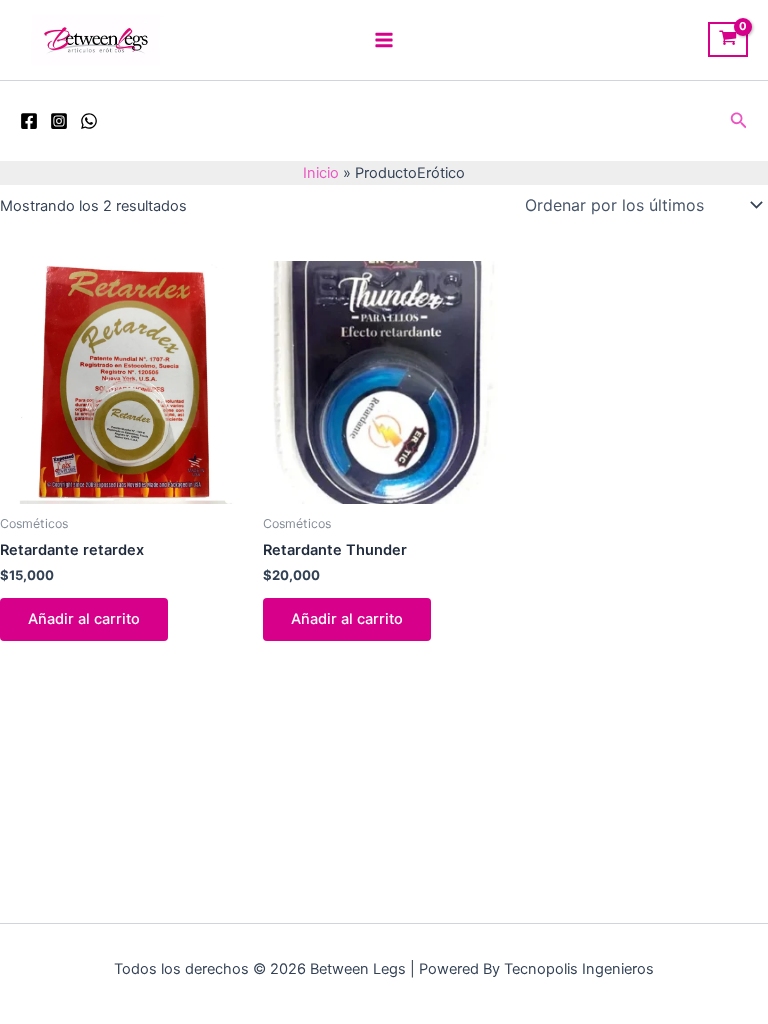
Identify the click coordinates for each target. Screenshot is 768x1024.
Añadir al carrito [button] (84, 619)
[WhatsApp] (89, 121)
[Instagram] (59, 121)
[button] (739, 120)
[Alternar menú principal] (384, 40)
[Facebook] (29, 121)
